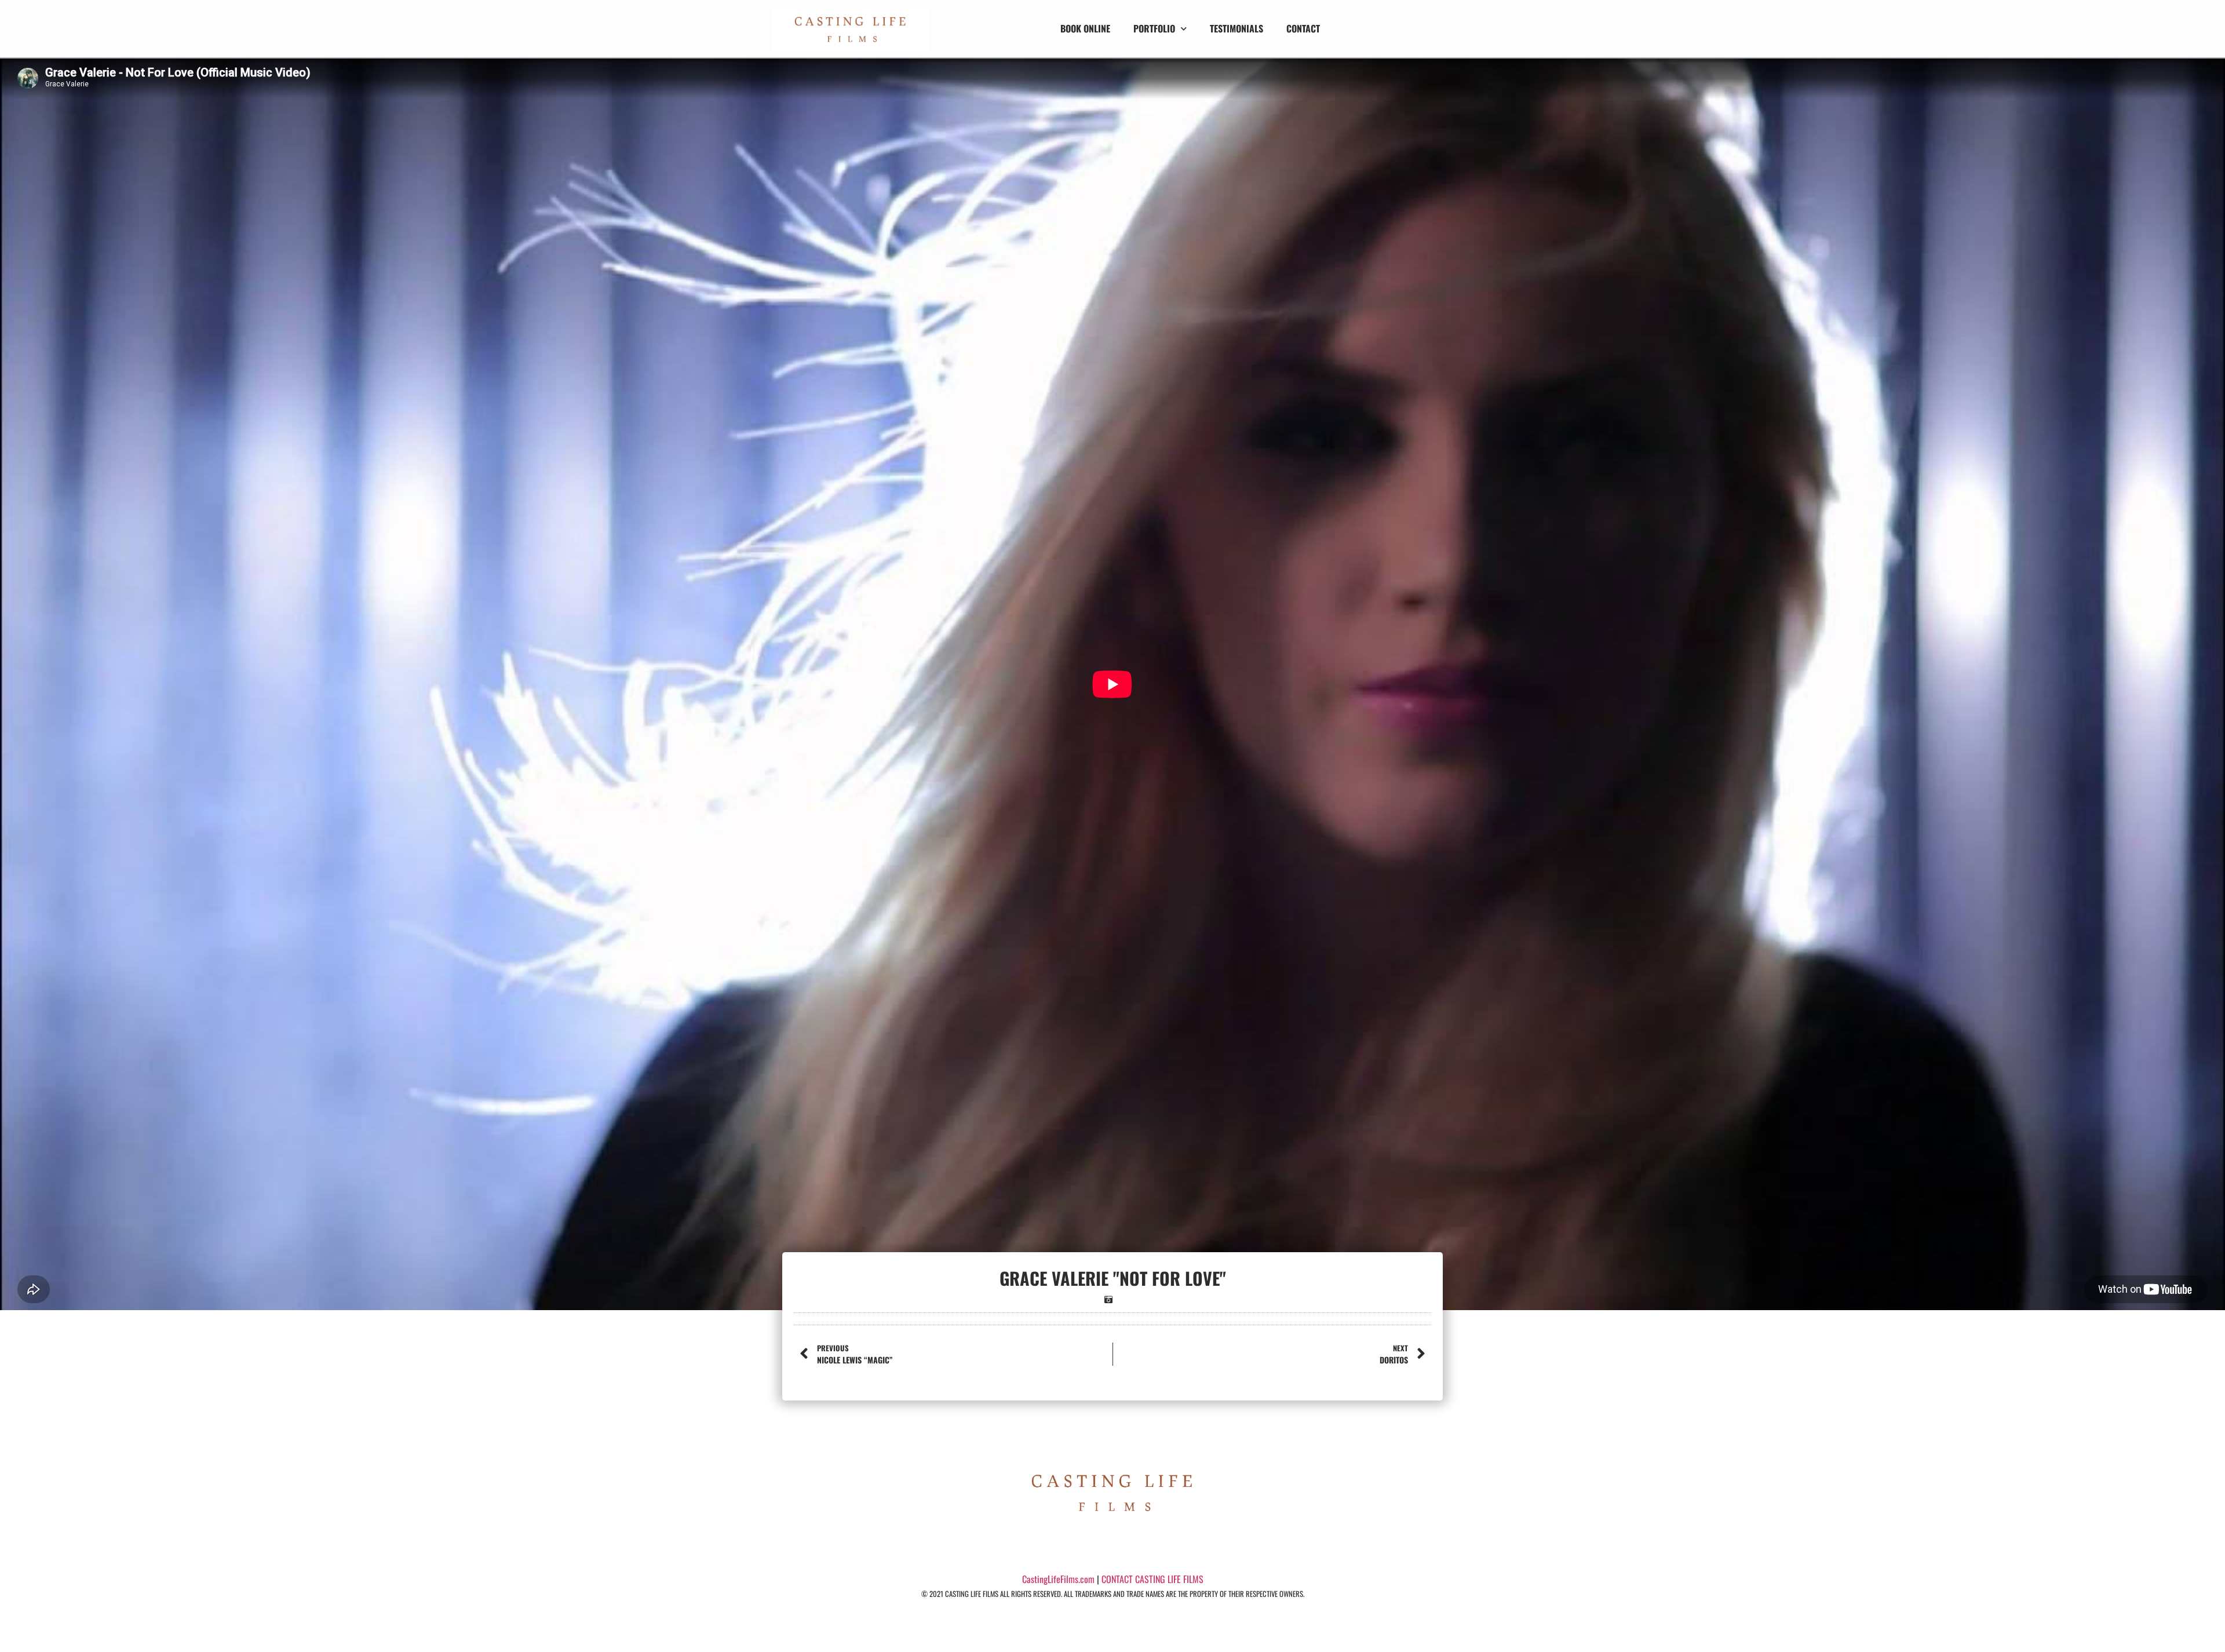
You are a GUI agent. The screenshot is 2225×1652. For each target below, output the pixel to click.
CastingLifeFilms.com (1058, 1579)
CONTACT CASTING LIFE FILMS (1152, 1579)
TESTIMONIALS (1236, 28)
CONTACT (1303, 28)
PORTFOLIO (1154, 28)
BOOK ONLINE (1085, 28)
